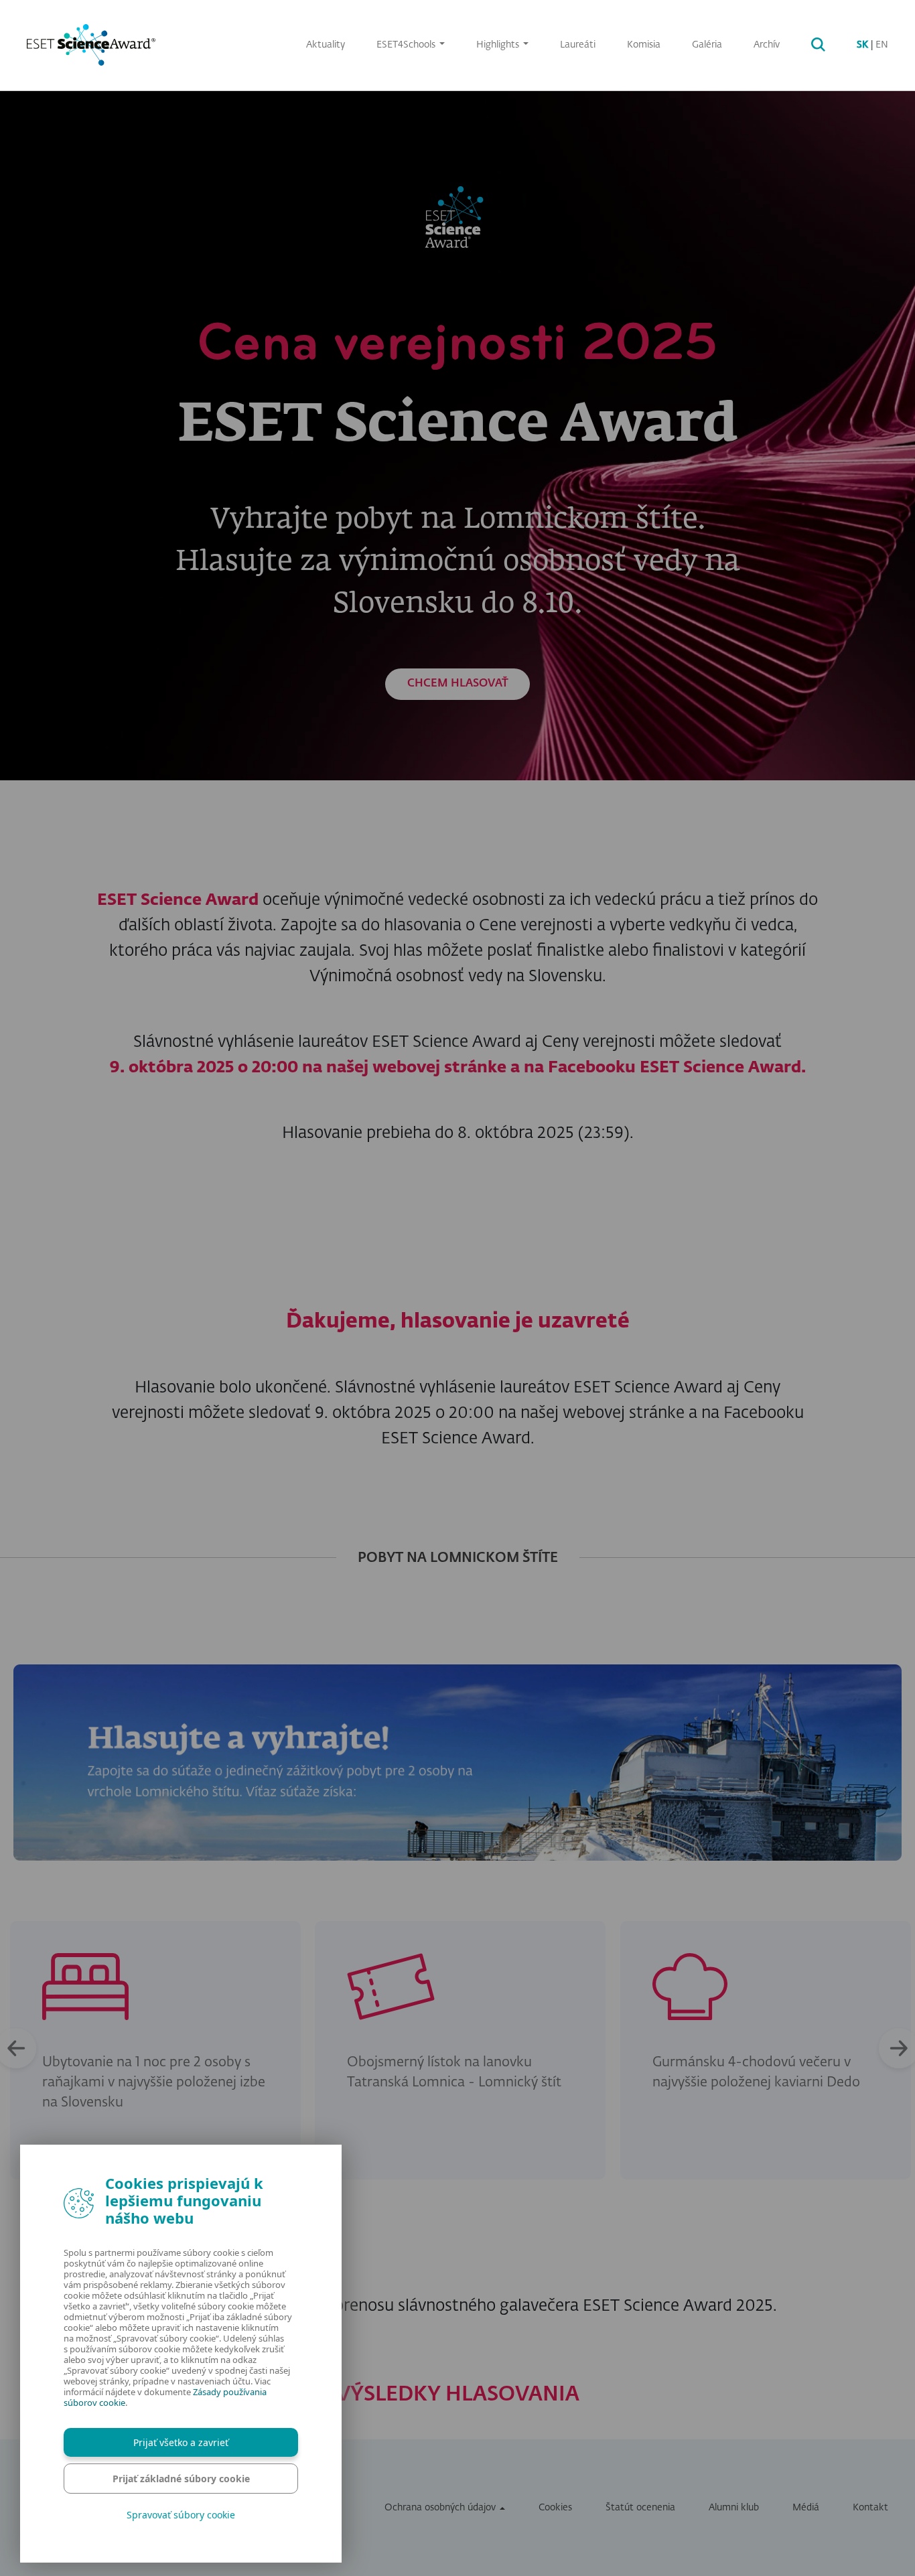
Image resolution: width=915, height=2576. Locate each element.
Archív (767, 45)
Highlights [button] (499, 45)
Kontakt (870, 2508)
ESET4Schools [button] (407, 45)
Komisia (644, 45)
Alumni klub (734, 2508)
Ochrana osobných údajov (440, 2508)
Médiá (806, 2508)
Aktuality (326, 45)
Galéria (707, 45)
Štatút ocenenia (640, 2508)
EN (882, 45)
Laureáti (578, 45)
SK (862, 45)
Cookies (555, 2508)
